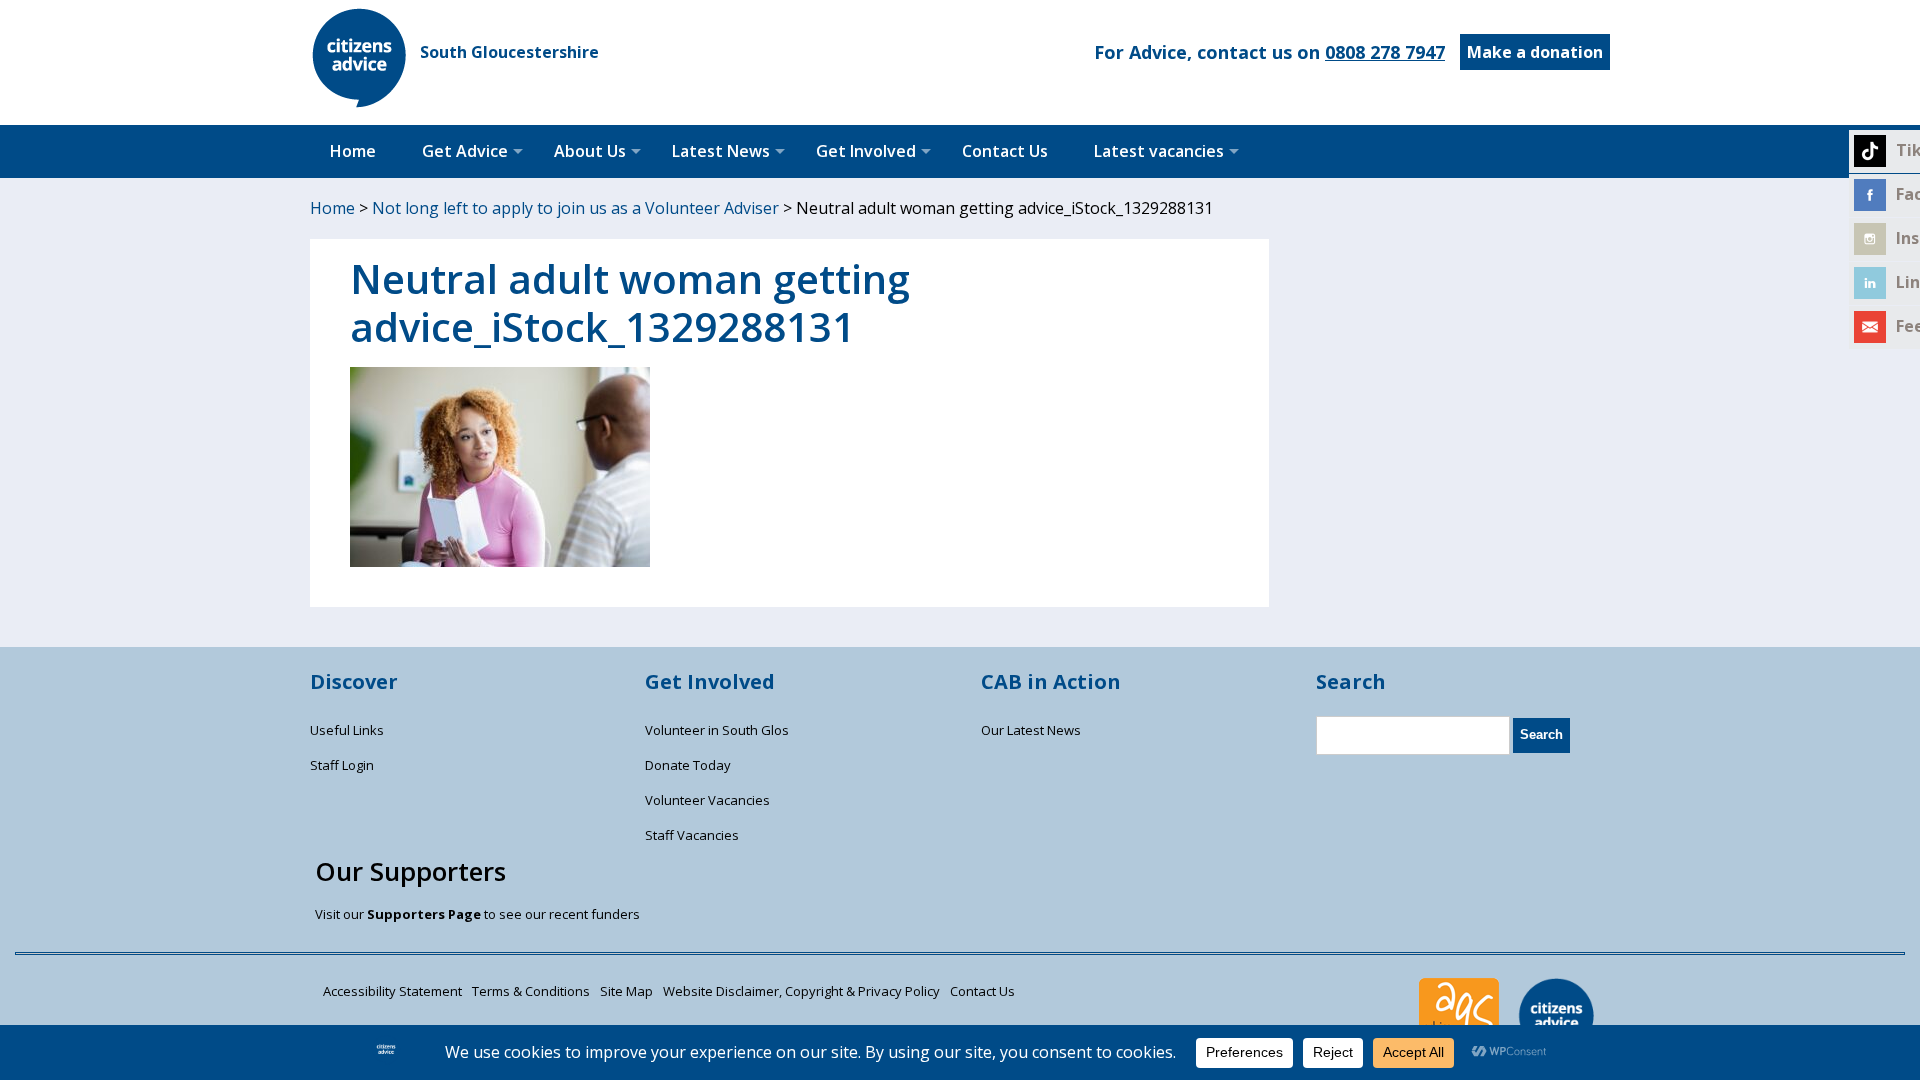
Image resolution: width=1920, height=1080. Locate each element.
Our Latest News (1031, 730)
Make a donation (1535, 52)
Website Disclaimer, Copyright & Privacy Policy (801, 991)
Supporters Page (424, 914)
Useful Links (347, 730)
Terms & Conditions (531, 991)
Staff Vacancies (692, 835)
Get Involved (866, 151)
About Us (590, 151)
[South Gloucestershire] (360, 102)
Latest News (721, 151)
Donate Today (688, 765)
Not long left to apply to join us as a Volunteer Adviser (575, 208)
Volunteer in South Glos (717, 730)
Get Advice (465, 151)
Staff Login (342, 765)
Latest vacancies (1159, 151)
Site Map (626, 991)
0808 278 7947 (1385, 52)
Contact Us (1005, 151)
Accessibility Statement (392, 991)
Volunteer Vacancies (707, 800)
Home (353, 151)
